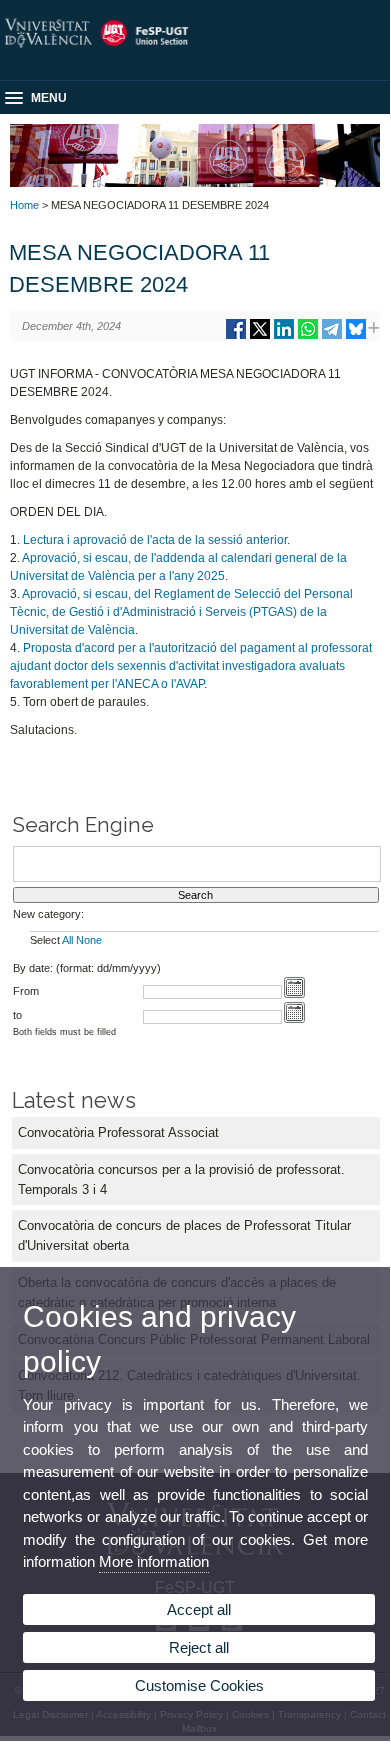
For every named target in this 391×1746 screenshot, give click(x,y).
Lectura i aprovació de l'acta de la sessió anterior (155, 540)
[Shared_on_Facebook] (236, 336)
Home (24, 205)
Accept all (199, 1609)
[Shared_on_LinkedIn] (284, 336)
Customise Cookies (199, 1685)
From (26, 991)
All (67, 940)
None (89, 940)
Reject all (199, 1647)
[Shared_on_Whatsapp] (308, 336)
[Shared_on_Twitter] (260, 336)
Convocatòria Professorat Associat (118, 1132)
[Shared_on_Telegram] (332, 336)
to (17, 1015)
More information (154, 1561)
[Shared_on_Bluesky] (356, 336)
